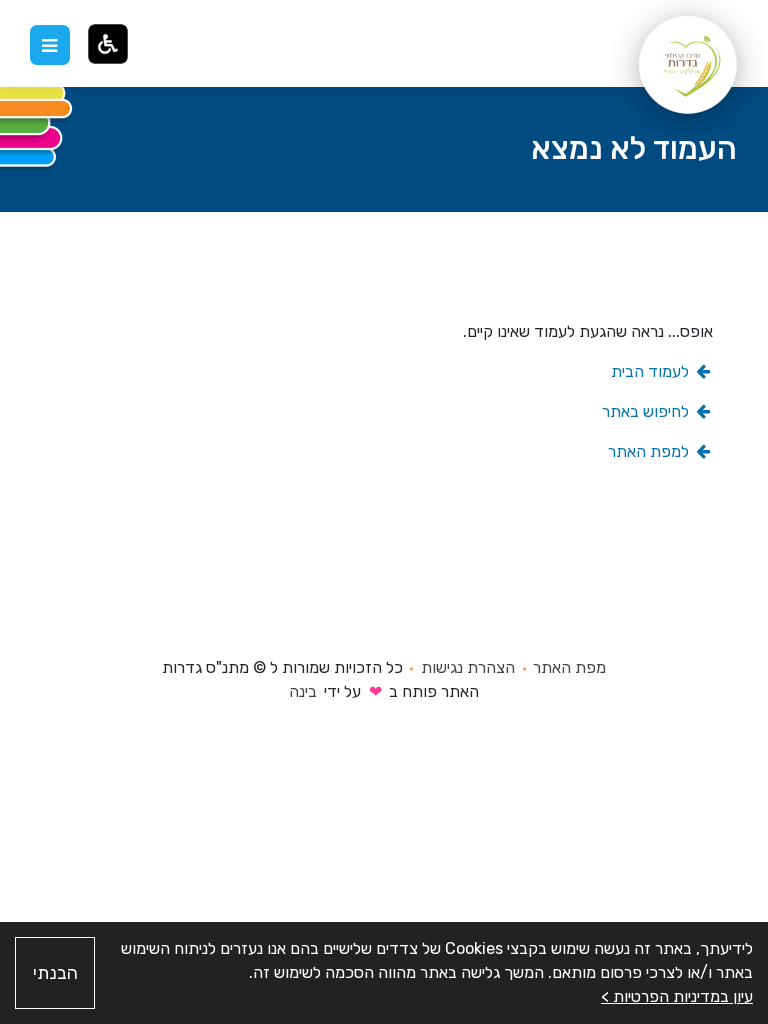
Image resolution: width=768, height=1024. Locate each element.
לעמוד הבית (652, 371)
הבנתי (55, 973)
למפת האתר (650, 451)
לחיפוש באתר (647, 411)
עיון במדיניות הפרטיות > (677, 996)
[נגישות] (108, 44)
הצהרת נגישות (468, 667)
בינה (303, 691)
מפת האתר (569, 667)
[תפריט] (50, 45)
